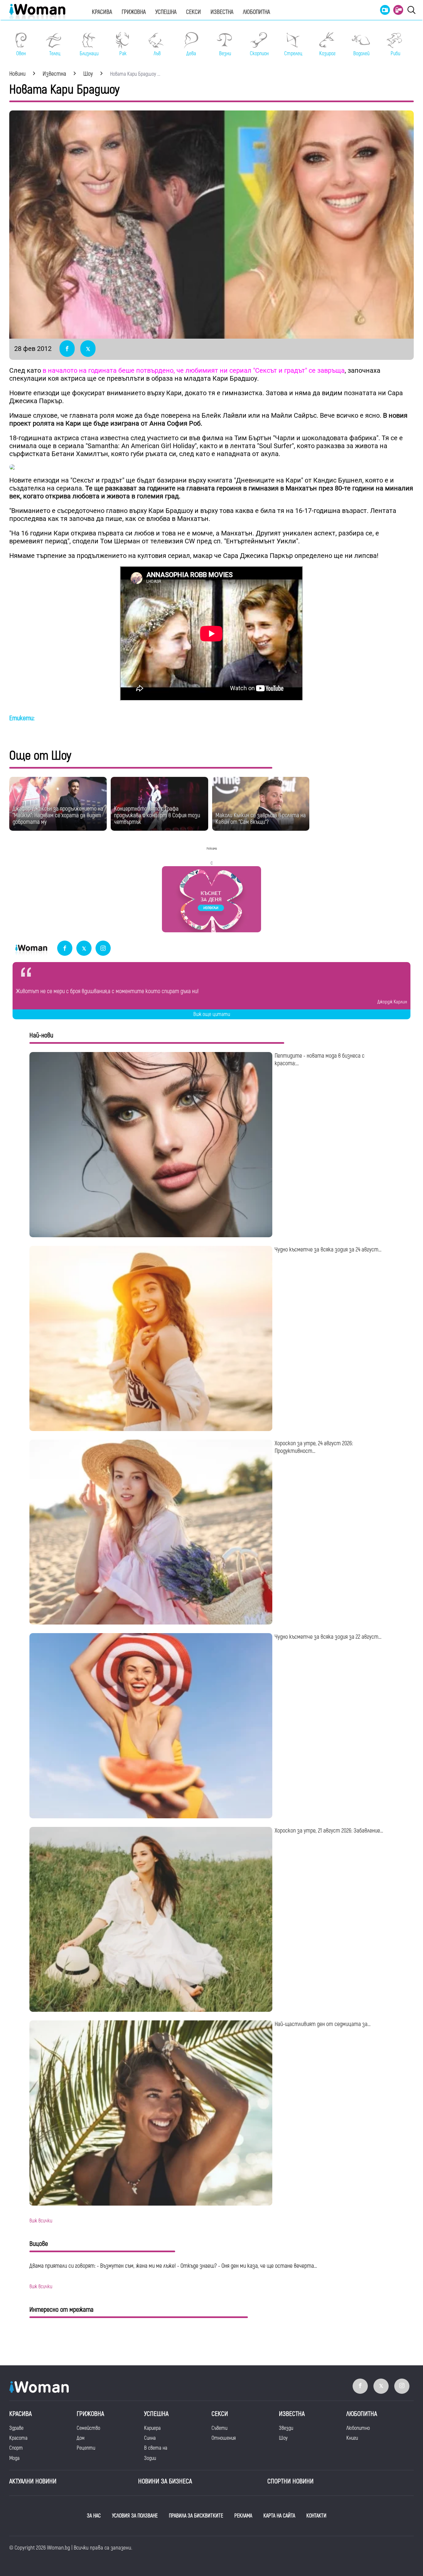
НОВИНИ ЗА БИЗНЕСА (165, 2481)
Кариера (152, 2428)
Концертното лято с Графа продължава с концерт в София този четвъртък (157, 815)
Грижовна (134, 12)
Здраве (16, 2428)
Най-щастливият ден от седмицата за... (323, 2024)
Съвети (219, 2428)
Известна (222, 12)
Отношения (224, 2438)
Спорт (16, 2448)
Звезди (286, 2428)
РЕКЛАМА (243, 2516)
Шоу (283, 2438)
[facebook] (65, 949)
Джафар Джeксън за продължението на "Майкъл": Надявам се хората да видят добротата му (58, 815)
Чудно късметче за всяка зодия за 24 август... (328, 1250)
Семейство (88, 2428)
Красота (18, 2438)
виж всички (41, 2221)
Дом (81, 2438)
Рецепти (86, 2448)
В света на (156, 2448)
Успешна (166, 12)
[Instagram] (103, 949)
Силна (150, 2438)
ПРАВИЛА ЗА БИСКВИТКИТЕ (196, 2516)
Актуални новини (33, 2481)
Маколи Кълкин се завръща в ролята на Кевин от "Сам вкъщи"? (261, 819)
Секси (193, 12)
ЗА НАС (94, 2516)
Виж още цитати (212, 1014)
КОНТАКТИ (316, 2516)
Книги (352, 2438)
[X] (84, 949)
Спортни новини (290, 2481)
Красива (102, 12)
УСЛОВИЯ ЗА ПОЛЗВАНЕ (135, 2516)
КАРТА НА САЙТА (279, 2516)
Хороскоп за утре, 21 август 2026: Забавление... (329, 1831)
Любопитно (358, 2428)
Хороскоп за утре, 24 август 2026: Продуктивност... (314, 1447)
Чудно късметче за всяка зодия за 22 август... (328, 1637)
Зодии (150, 2458)
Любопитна (256, 12)
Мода (14, 2458)
